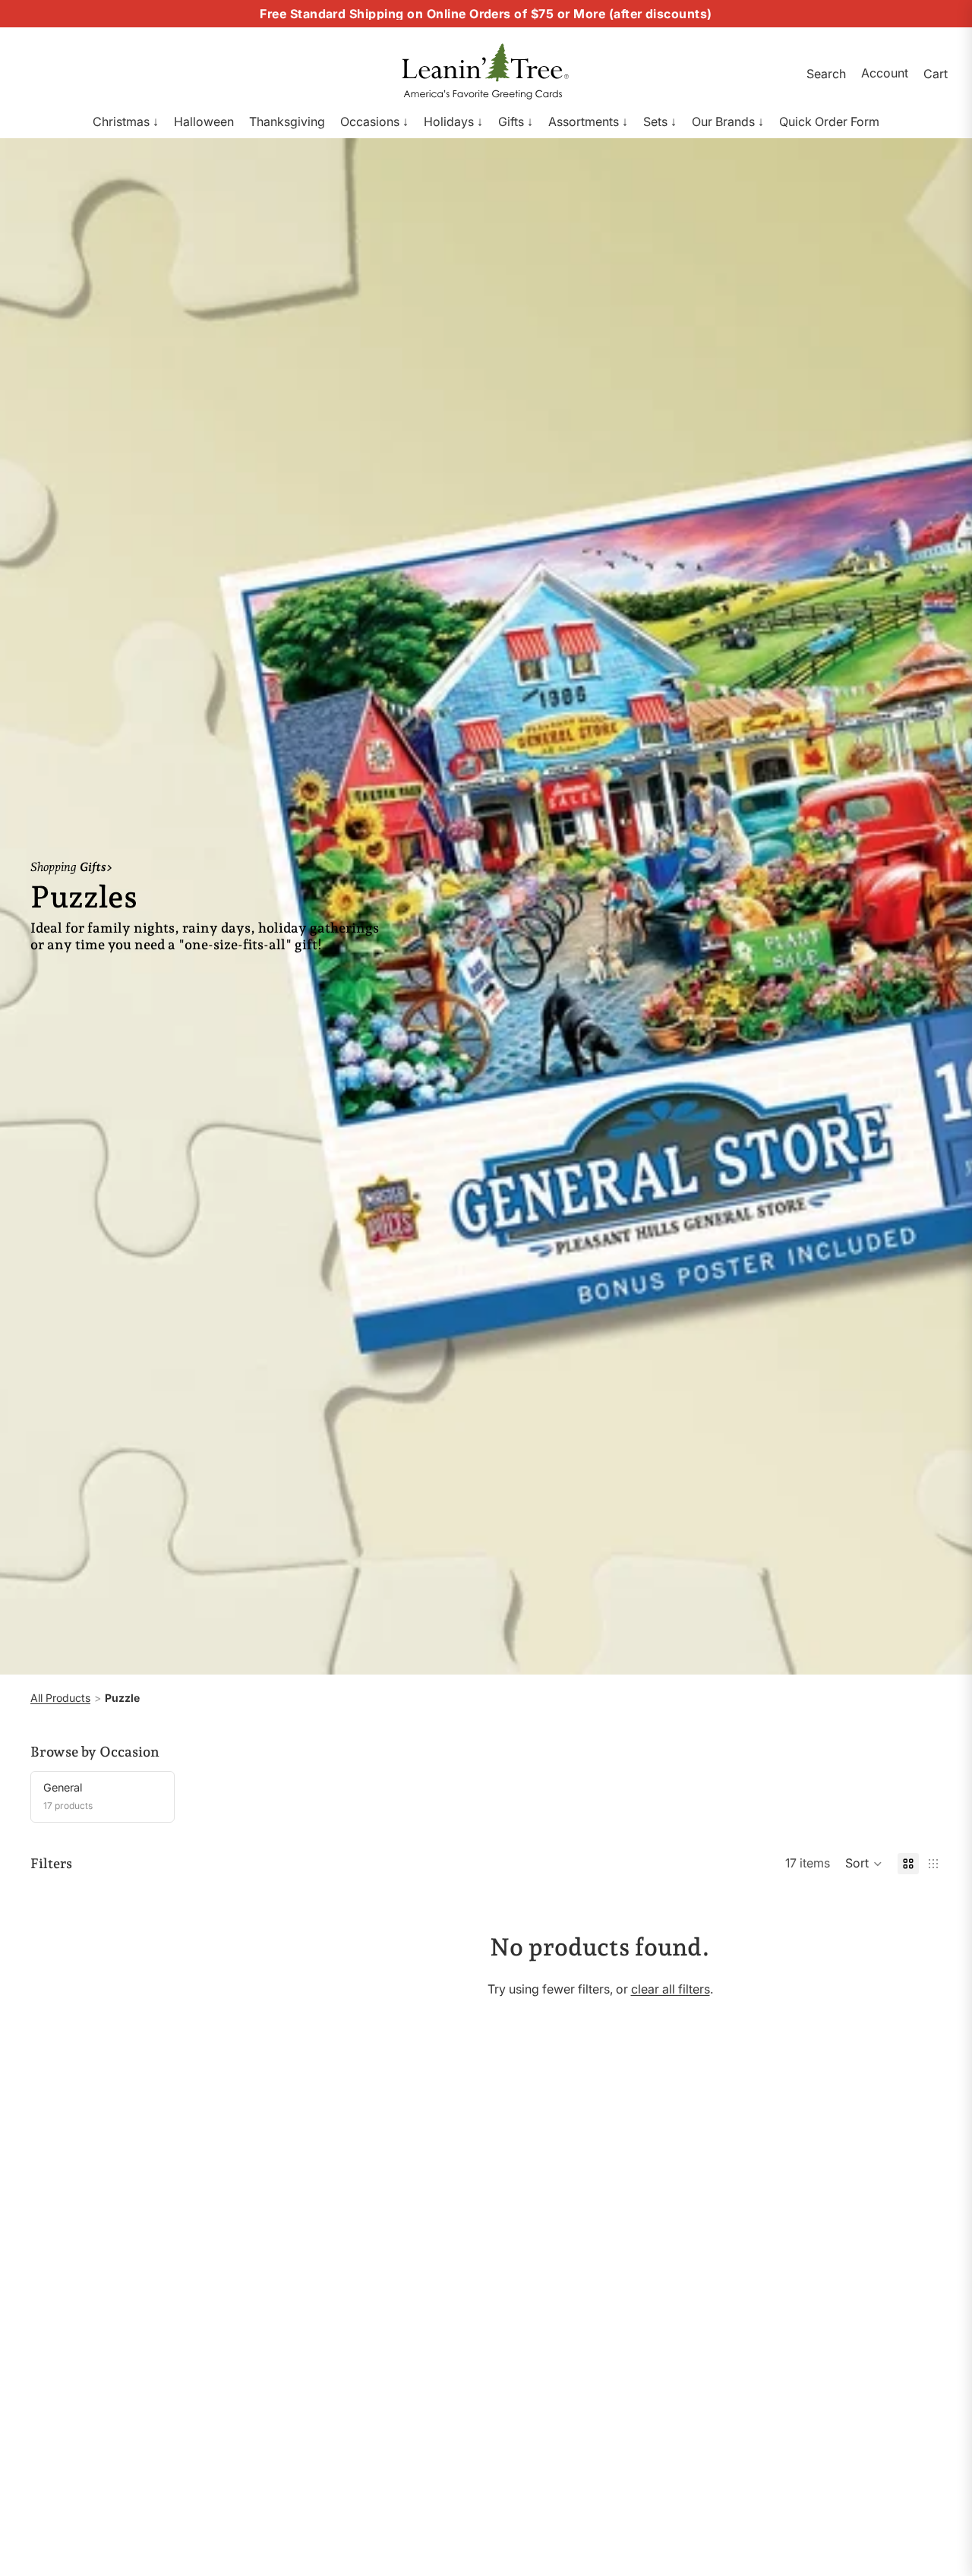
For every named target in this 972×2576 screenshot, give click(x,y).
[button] (864, 1864)
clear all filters (671, 1989)
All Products (60, 1698)
